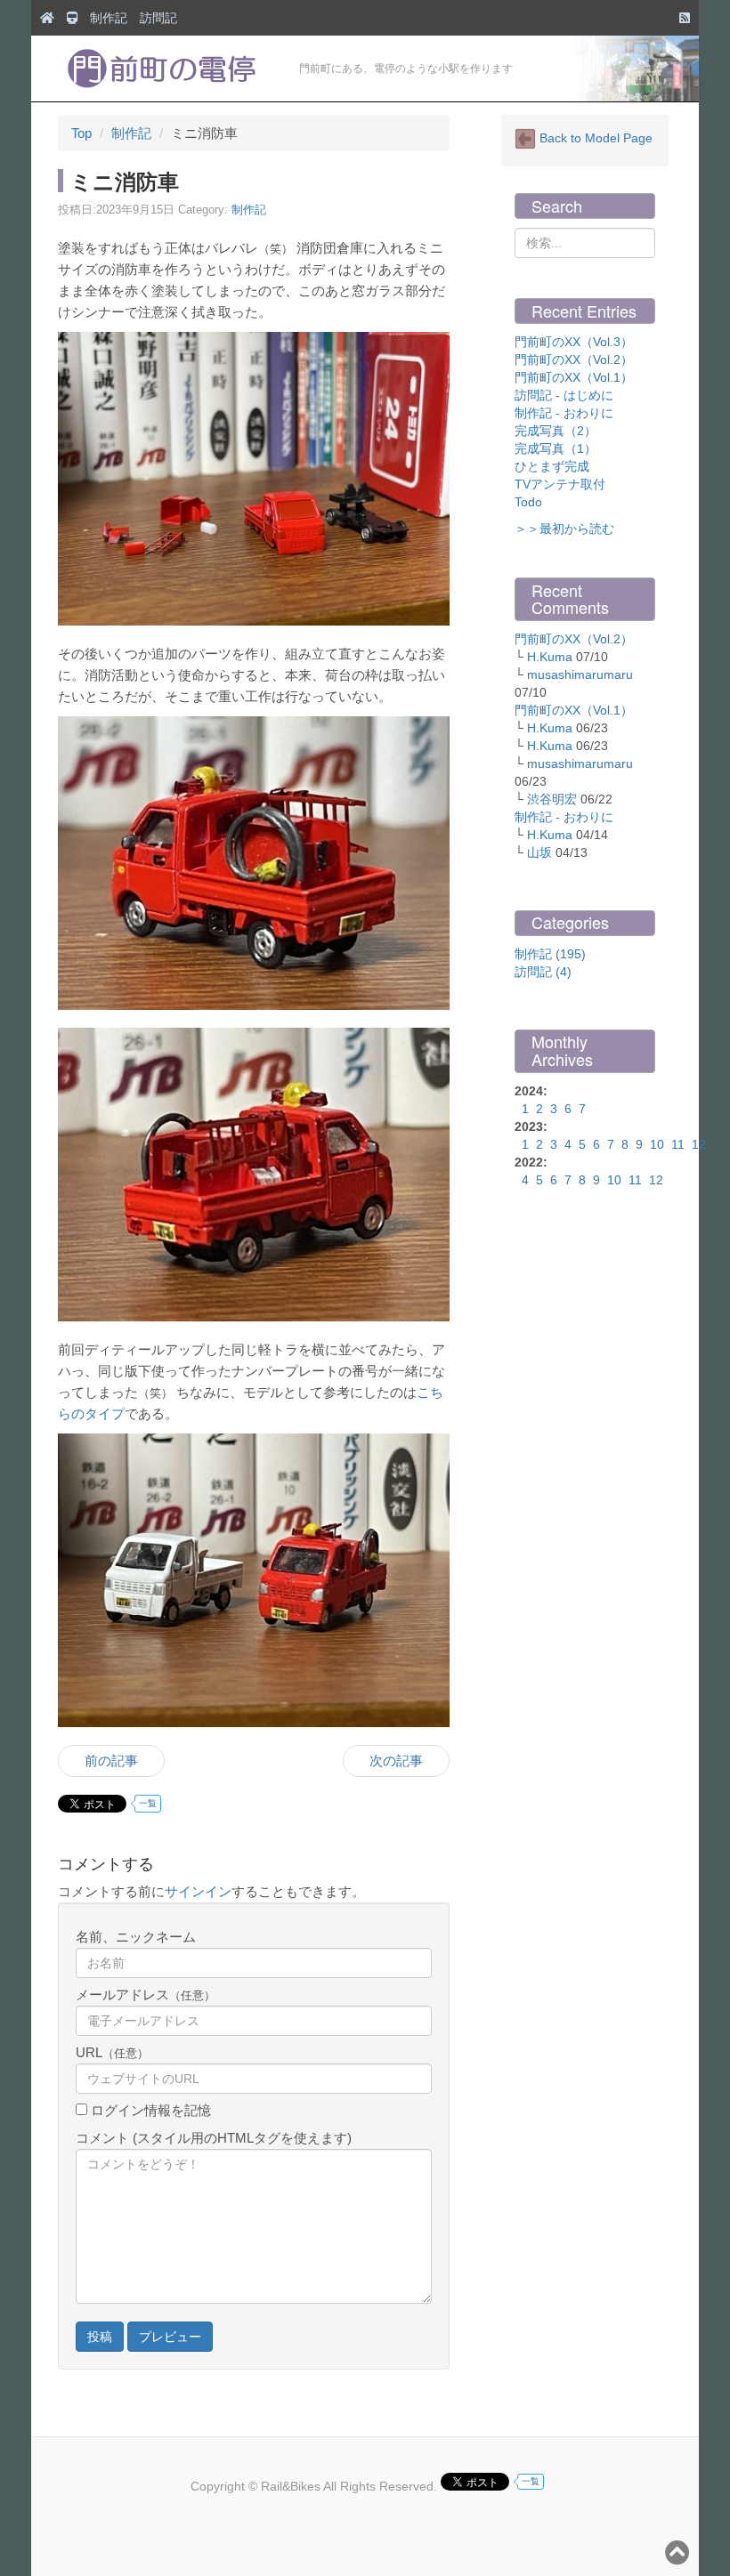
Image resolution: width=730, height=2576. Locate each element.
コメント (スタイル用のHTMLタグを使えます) (214, 2138)
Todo (528, 502)
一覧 (148, 1803)
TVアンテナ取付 (560, 484)
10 (657, 1144)
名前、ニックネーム (136, 1937)
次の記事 (396, 1760)
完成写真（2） (556, 431)
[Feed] (680, 18)
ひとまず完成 (552, 466)
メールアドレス (146, 1995)
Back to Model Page (594, 138)
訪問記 (158, 18)
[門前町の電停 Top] (68, 18)
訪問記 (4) (543, 972)
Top (81, 133)
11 (678, 1144)
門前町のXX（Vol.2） (574, 359)
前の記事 (111, 1760)
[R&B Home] (43, 18)
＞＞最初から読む (564, 529)
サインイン (198, 1891)
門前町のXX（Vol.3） (574, 342)
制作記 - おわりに (564, 413)
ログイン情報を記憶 (149, 2110)
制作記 (109, 18)
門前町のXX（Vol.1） (574, 377)
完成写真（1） (556, 448)
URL (112, 2052)
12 (699, 1144)
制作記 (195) (550, 954)
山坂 (539, 852)
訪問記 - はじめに (564, 395)
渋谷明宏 (552, 799)
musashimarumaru (580, 674)
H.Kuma (550, 657)
